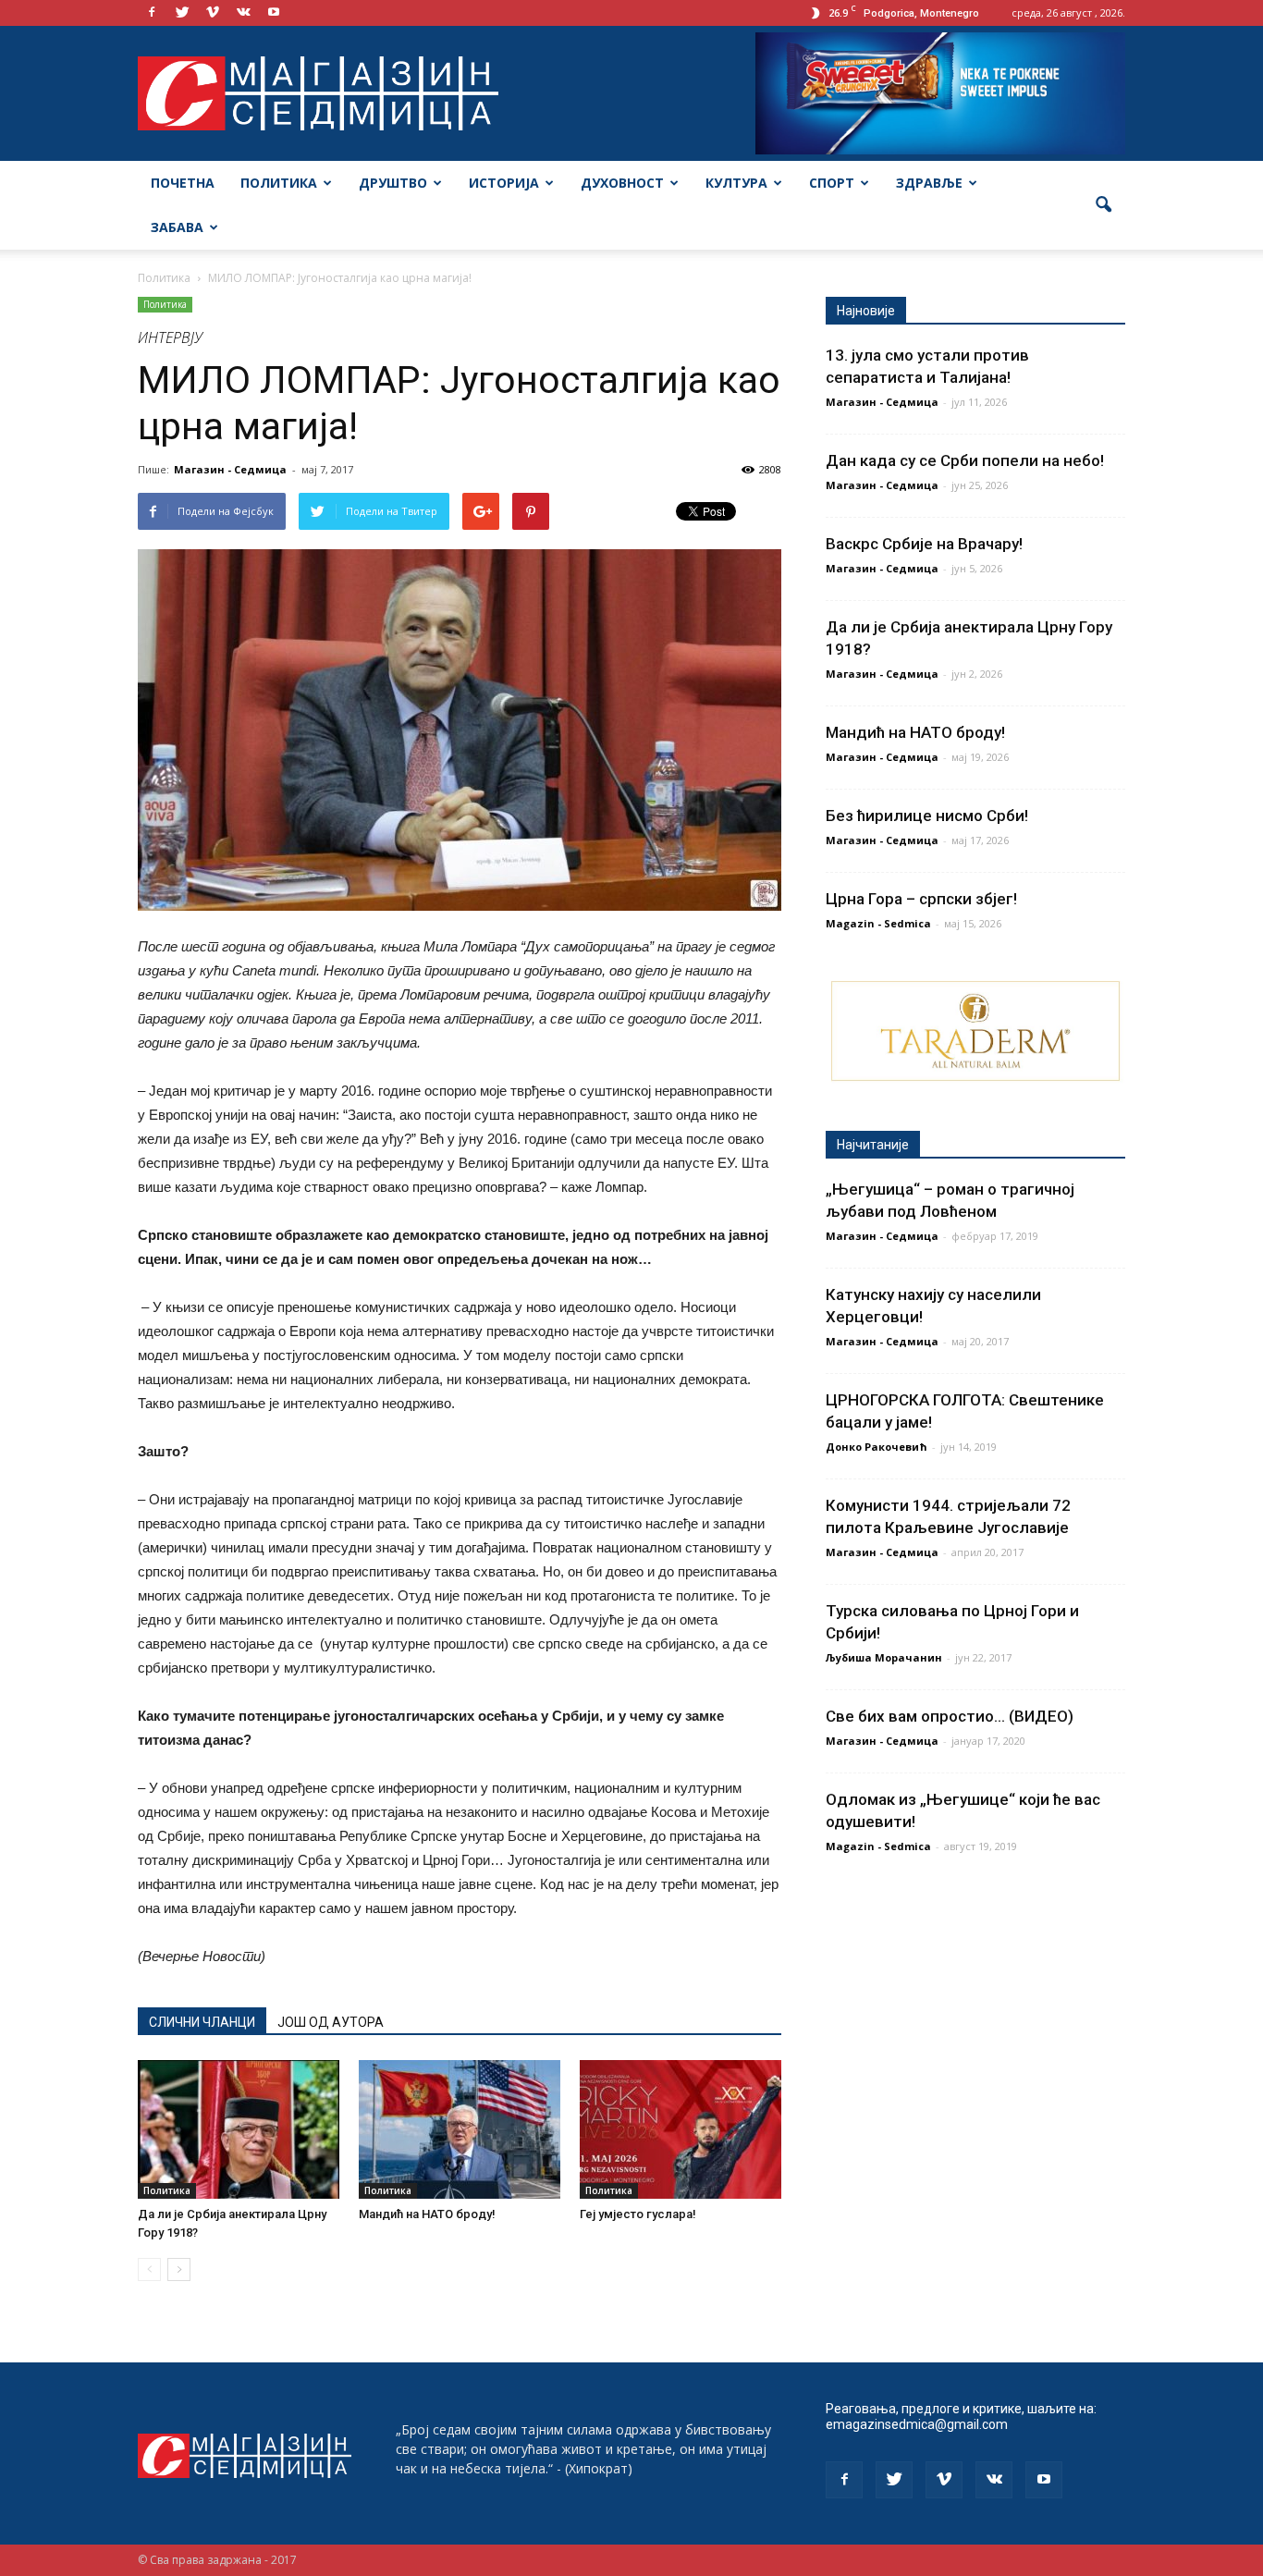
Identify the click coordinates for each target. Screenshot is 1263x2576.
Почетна (183, 183)
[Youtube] (274, 13)
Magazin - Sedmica (878, 923)
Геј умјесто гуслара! (638, 2214)
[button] (1103, 205)
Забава (177, 227)
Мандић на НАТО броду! (427, 2214)
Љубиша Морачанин (884, 1657)
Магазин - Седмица (230, 469)
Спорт (832, 183)
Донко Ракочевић (877, 1447)
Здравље (929, 183)
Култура (736, 183)
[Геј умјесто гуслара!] (681, 2129)
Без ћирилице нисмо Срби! (927, 816)
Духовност (622, 183)
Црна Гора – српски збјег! (921, 899)
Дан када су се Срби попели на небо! (965, 460)
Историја (504, 183)
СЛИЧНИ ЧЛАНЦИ (202, 2022)
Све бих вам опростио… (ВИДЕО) (950, 1716)
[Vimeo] (213, 13)
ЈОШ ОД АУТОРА (331, 2022)
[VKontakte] (243, 13)
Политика (279, 183)
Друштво (393, 183)
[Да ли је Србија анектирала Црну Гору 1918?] (239, 2129)
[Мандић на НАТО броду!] (460, 2129)
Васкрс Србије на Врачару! (924, 544)
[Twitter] (182, 13)
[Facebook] (152, 13)
